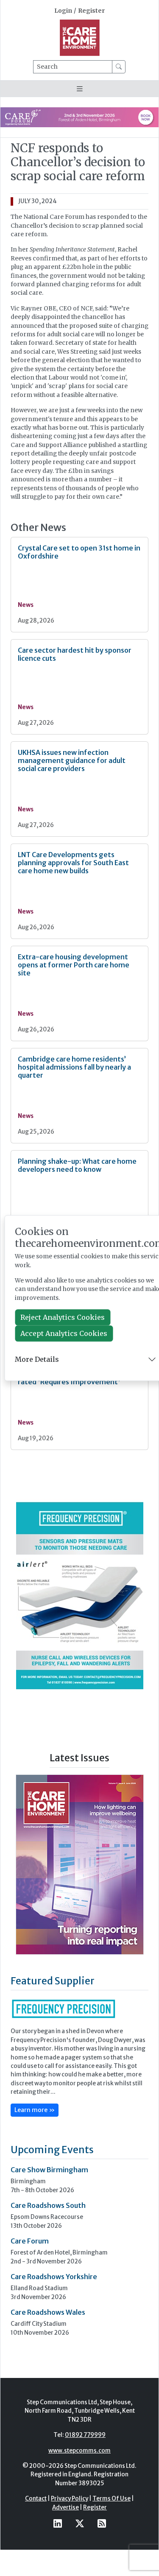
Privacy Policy (70, 2499)
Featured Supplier (53, 1981)
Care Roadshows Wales (48, 2312)
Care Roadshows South (48, 2205)
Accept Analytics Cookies (64, 1334)
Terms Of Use (112, 2499)
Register (91, 11)
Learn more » (35, 2110)
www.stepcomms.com (79, 2451)
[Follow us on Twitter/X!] (80, 2524)
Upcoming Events (52, 2150)
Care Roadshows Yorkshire (54, 2277)
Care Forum (30, 2241)
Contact (36, 2499)
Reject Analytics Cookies (63, 1318)
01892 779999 (85, 2435)
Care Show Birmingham (49, 2170)
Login (63, 11)
